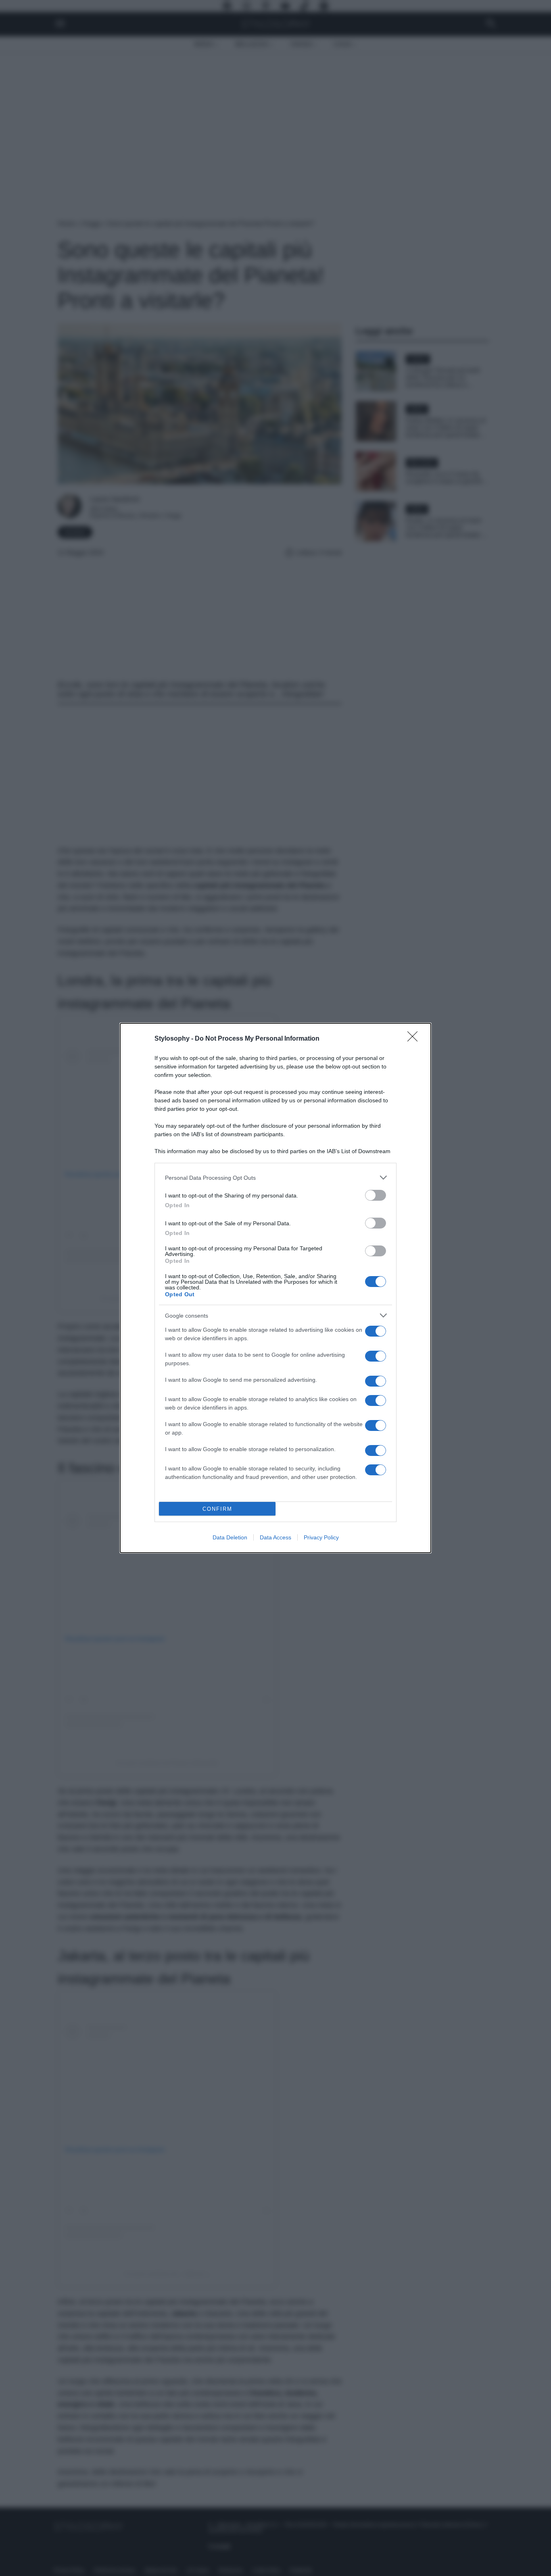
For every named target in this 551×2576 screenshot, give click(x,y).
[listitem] (275, 1178)
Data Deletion (230, 1537)
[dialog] (275, 1288)
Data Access (275, 1537)
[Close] (415, 1039)
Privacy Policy (321, 1537)
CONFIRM (217, 1509)
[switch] (376, 1195)
